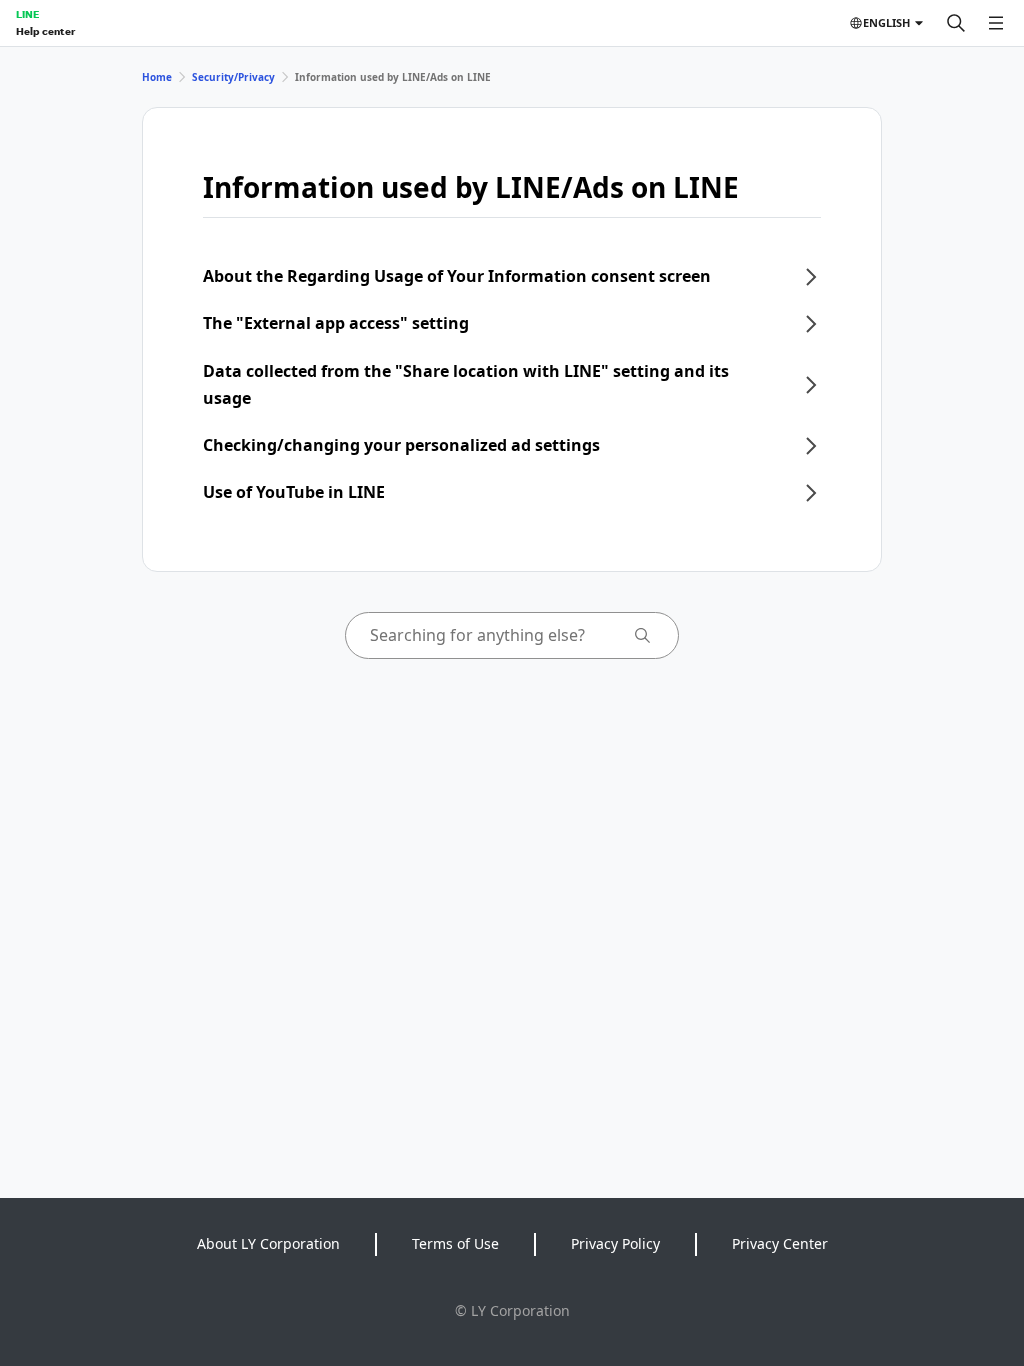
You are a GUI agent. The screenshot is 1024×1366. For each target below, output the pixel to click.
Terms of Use (455, 1243)
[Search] (956, 23)
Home (157, 77)
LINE (27, 14)
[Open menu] (996, 23)
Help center (45, 31)
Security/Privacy (233, 77)
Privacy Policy (615, 1243)
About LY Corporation (268, 1243)
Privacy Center (780, 1243)
